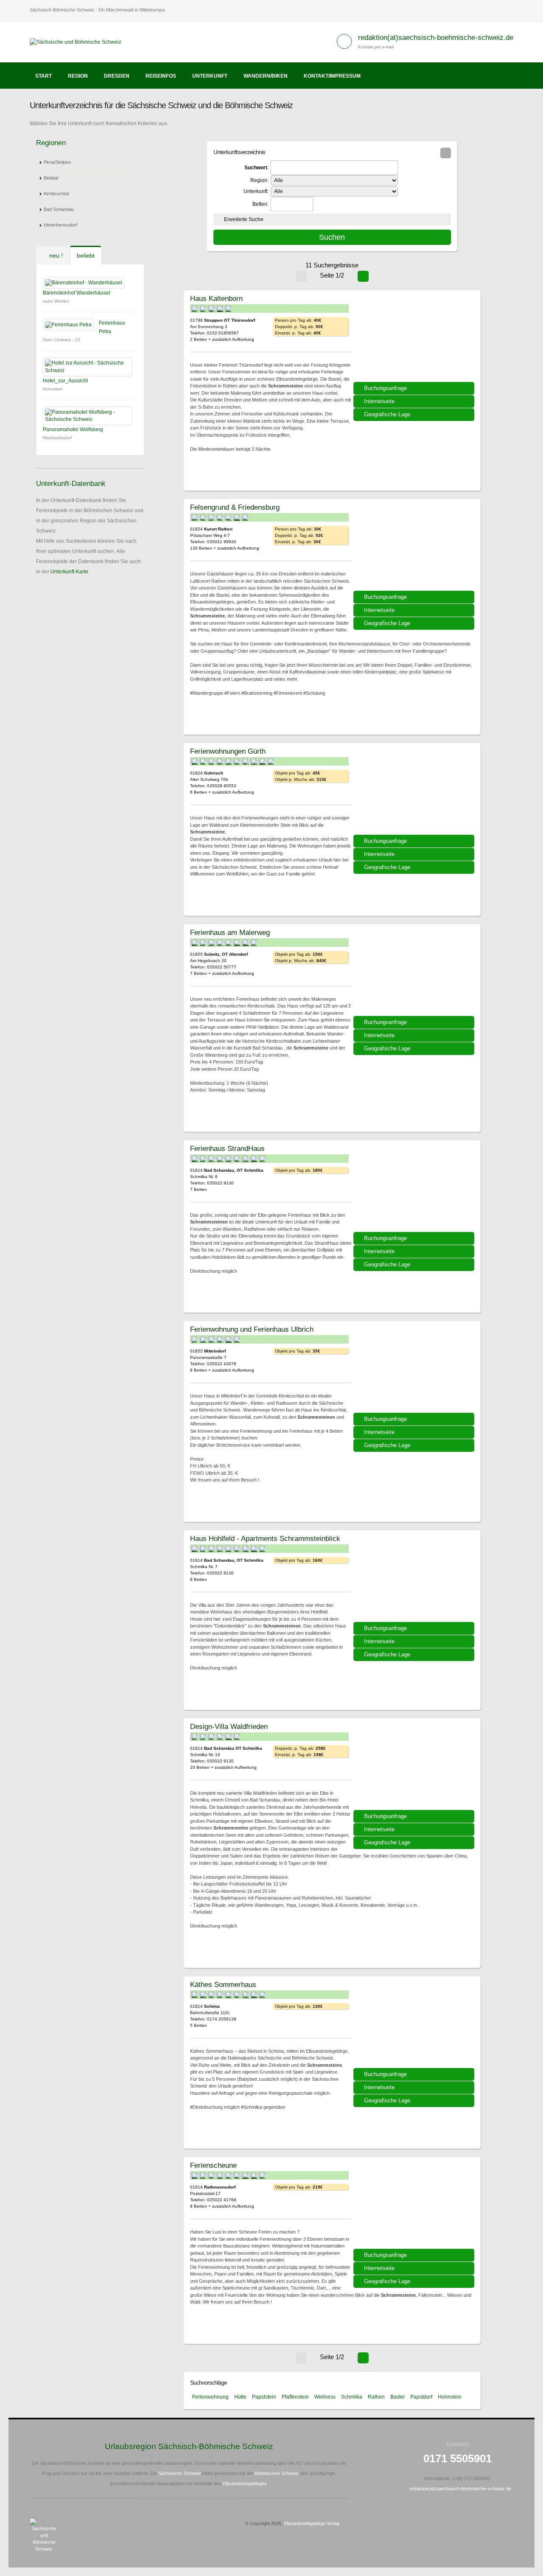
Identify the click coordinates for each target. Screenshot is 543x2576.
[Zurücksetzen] (446, 153)
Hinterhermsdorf (60, 225)
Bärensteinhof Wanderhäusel (77, 293)
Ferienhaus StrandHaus (227, 1148)
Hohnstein (450, 2397)
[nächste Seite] (363, 276)
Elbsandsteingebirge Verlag (312, 2523)
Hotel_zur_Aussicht (65, 381)
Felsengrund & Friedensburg (235, 507)
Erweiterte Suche (244, 219)
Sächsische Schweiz (180, 2473)
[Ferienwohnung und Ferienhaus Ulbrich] (415, 1370)
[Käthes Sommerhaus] (415, 2025)
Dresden (117, 76)
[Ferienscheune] (415, 2206)
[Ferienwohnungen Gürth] (415, 792)
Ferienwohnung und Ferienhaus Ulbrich (252, 1329)
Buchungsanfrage (385, 388)
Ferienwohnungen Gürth (228, 751)
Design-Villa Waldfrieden (229, 1726)
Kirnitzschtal (56, 194)
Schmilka (352, 2397)
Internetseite (379, 401)
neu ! (55, 255)
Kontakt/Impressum (332, 76)
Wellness (325, 2397)
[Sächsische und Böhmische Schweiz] (79, 42)
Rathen (376, 2397)
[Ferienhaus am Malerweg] (415, 973)
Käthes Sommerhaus (223, 1984)
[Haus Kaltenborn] (415, 339)
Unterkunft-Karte (69, 572)
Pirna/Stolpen (57, 162)
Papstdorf (421, 2397)
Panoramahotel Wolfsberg (73, 429)
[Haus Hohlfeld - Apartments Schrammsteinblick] (415, 1579)
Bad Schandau (59, 209)
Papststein (264, 2397)
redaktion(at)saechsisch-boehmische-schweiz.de (436, 38)
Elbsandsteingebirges (245, 2483)
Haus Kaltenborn (216, 298)
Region (78, 76)
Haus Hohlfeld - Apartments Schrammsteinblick (265, 1538)
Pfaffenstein (295, 2397)
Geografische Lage (387, 414)
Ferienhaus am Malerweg (230, 932)
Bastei (397, 2397)
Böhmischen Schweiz (277, 2473)
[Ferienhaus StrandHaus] (415, 1189)
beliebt (86, 255)
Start (43, 76)
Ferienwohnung (210, 2397)
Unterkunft (210, 76)
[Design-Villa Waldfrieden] (415, 1767)
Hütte (240, 2397)
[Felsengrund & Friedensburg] (415, 548)
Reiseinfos (161, 76)
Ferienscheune (213, 2165)
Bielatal (51, 178)
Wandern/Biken (266, 76)
